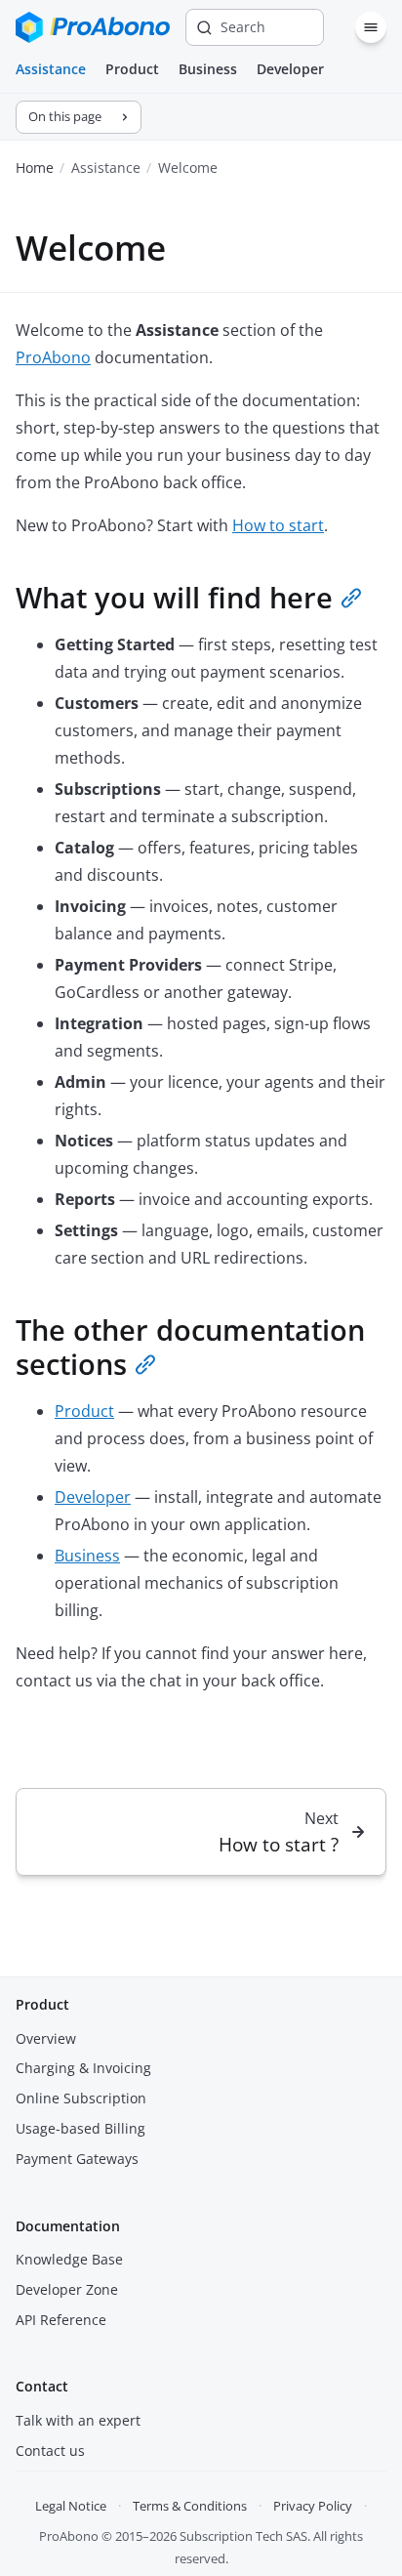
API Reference (61, 2320)
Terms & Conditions (190, 2506)
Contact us (50, 2451)
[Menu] (371, 27)
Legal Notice (71, 2506)
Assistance (51, 69)
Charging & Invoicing (83, 2068)
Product (132, 69)
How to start (278, 525)
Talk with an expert (78, 2420)
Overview (46, 2038)
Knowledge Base (69, 2259)
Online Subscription (81, 2098)
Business (208, 69)
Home (35, 167)
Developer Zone (67, 2289)
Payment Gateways (77, 2159)
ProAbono (53, 357)
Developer (290, 69)
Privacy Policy (313, 2506)
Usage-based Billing (80, 2128)
